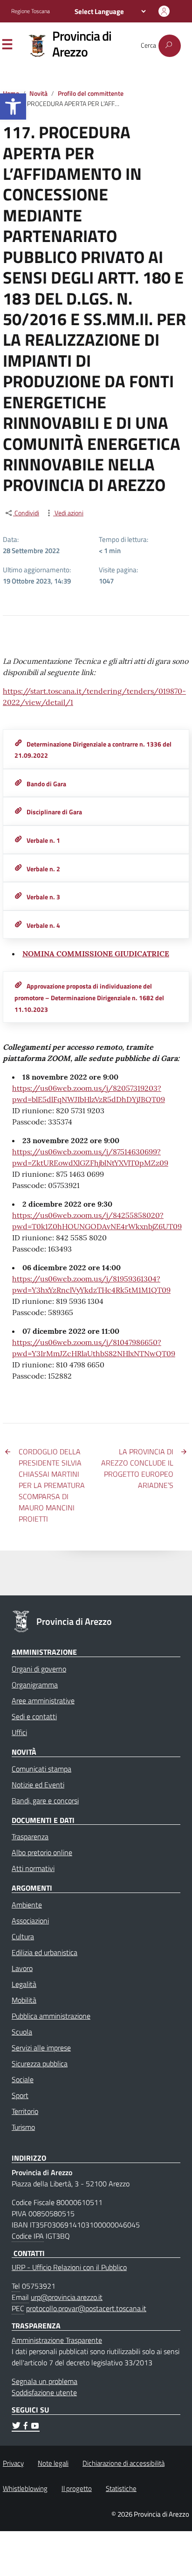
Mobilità (24, 2000)
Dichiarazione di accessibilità (123, 2463)
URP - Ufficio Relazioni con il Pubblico (69, 2267)
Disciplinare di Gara (54, 812)
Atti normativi (33, 1868)
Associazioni (30, 1921)
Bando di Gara (46, 784)
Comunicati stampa (41, 1769)
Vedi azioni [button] (68, 513)
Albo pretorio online (42, 1852)
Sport (20, 2095)
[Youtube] (35, 2427)
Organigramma (35, 1685)
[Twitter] (16, 2427)
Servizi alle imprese (41, 2048)
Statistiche (121, 2488)
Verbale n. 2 (43, 869)
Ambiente (27, 1905)
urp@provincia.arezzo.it (67, 2297)
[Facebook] (26, 2427)
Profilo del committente (91, 93)
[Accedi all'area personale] (164, 11)
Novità (38, 93)
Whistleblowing (25, 2488)
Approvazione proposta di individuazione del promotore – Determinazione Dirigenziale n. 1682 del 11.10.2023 (89, 998)
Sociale (23, 2079)
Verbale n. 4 (43, 925)
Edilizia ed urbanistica (45, 1952)
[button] (13, 107)
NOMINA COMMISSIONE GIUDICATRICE (96, 954)
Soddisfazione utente (44, 2392)
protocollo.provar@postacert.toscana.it (86, 2308)
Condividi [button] (26, 513)
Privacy (13, 2463)
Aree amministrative (43, 1701)
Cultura (23, 1936)
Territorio (25, 2111)
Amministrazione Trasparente (57, 2340)
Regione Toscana (31, 11)
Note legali (53, 2463)
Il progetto (77, 2488)
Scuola (22, 2032)
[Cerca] (170, 46)
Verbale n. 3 (43, 897)
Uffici (19, 1732)
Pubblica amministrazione (51, 2016)
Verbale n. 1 (43, 840)
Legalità (24, 1984)
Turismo (23, 2127)
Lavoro (22, 1968)
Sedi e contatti (34, 1716)
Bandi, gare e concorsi (45, 1800)
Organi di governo (39, 1669)
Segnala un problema (45, 2381)
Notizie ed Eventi (38, 1785)
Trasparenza (30, 1836)
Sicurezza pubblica (40, 2064)
